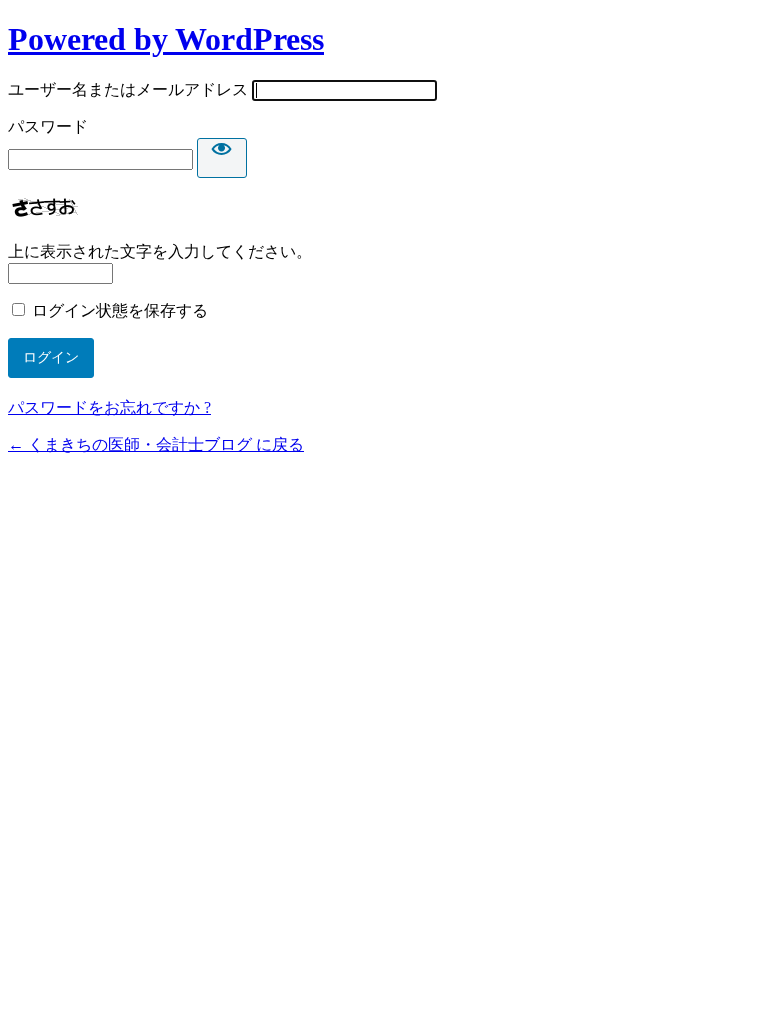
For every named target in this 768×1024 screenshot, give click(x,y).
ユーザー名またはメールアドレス (128, 89)
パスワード (48, 126)
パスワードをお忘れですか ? (109, 407)
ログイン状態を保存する (120, 310)
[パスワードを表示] (222, 158)
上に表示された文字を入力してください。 (160, 251)
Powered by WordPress (166, 39)
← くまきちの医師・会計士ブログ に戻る (156, 444)
